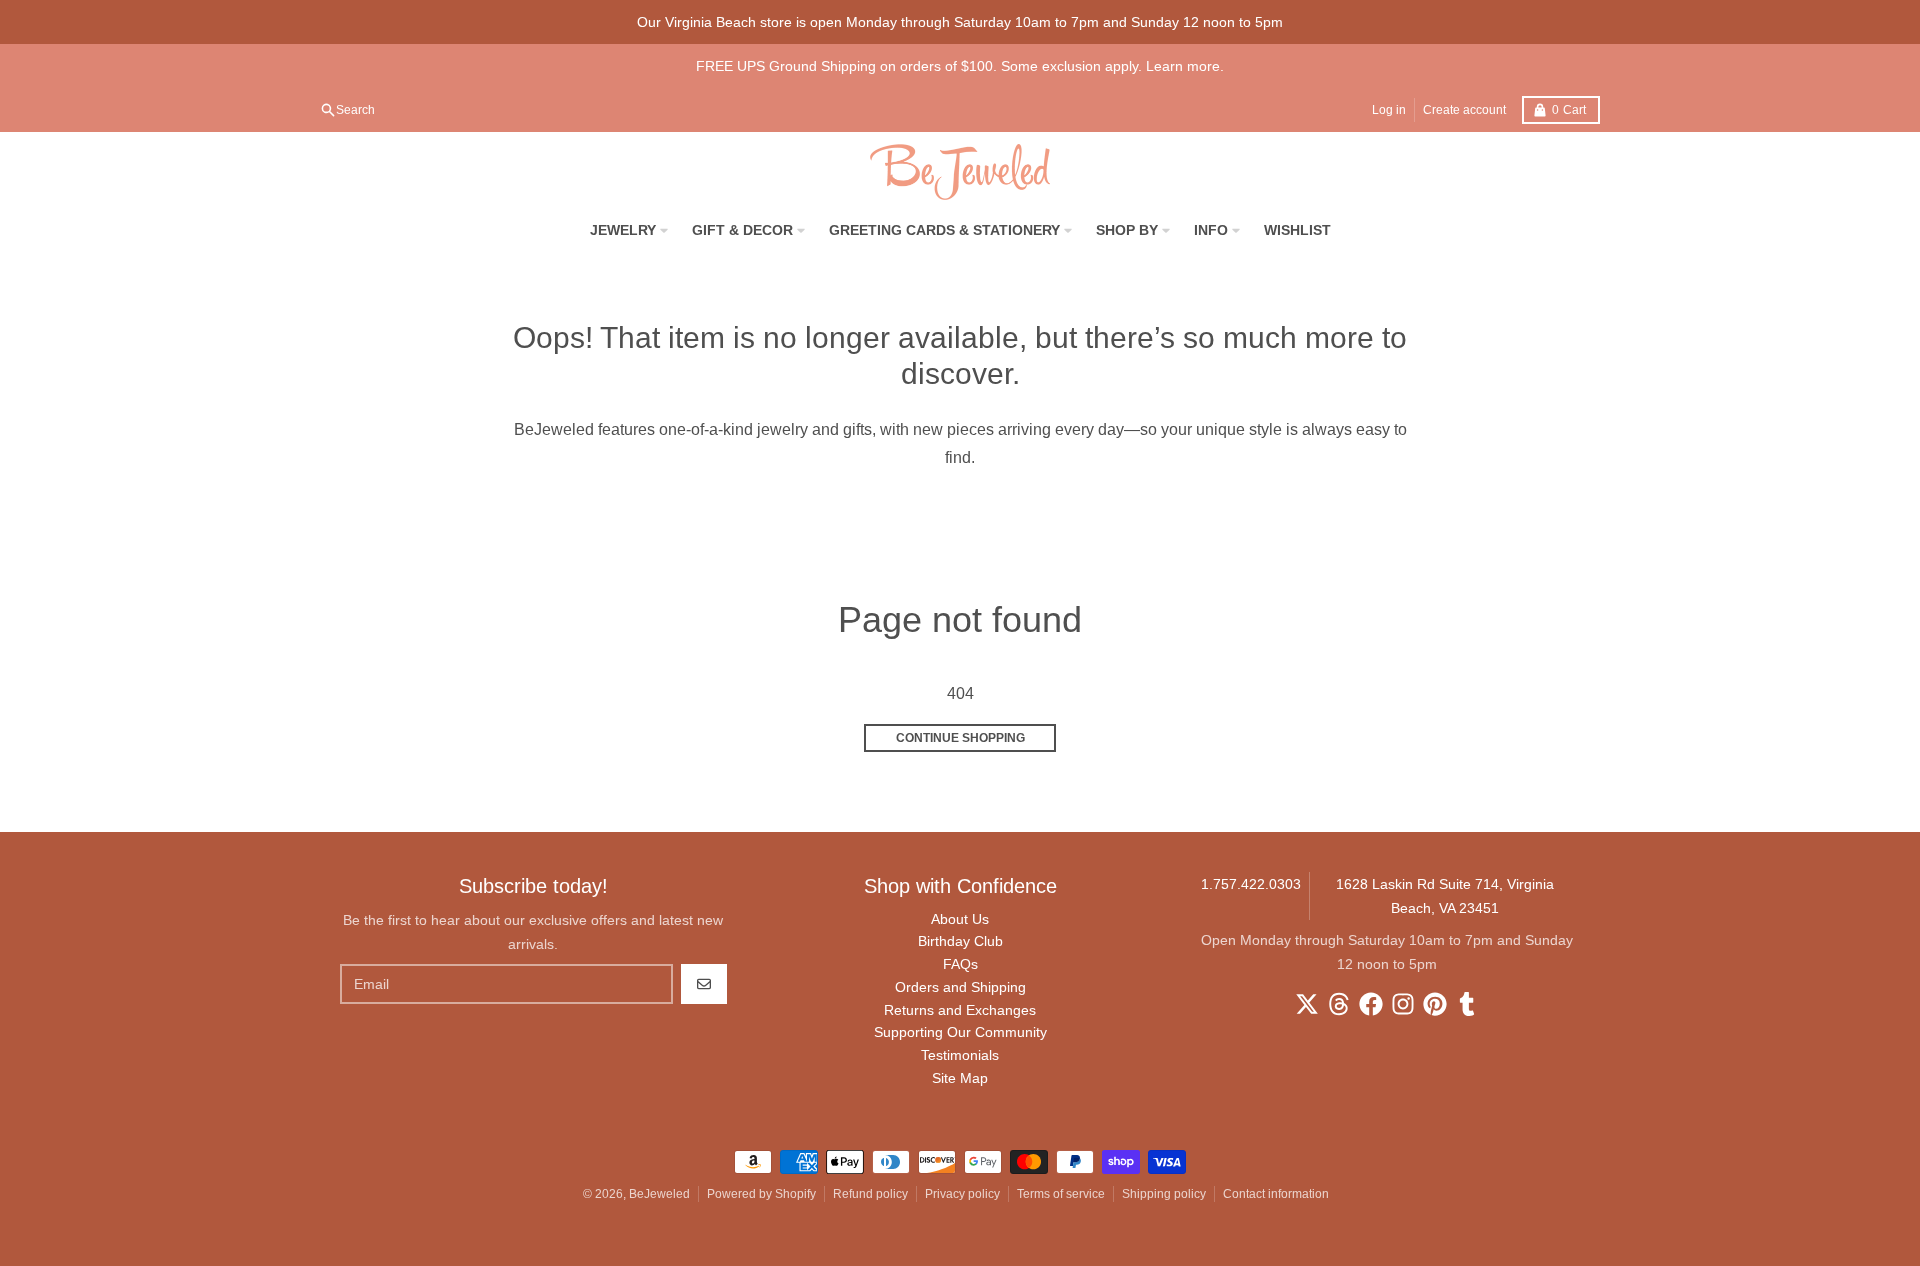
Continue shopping (960, 738)
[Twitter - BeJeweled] (1307, 1004)
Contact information (1276, 1194)
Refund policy (870, 1194)
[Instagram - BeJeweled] (1403, 1004)
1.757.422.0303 (1251, 884)
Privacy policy (962, 1194)
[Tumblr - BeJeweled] (1467, 1004)
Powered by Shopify (761, 1194)
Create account (1464, 110)
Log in (1389, 110)
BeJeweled (659, 1194)
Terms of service (1061, 1194)
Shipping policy (1164, 1194)
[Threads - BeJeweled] (1339, 1004)
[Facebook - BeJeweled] (1371, 1004)
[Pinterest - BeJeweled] (1435, 1004)
